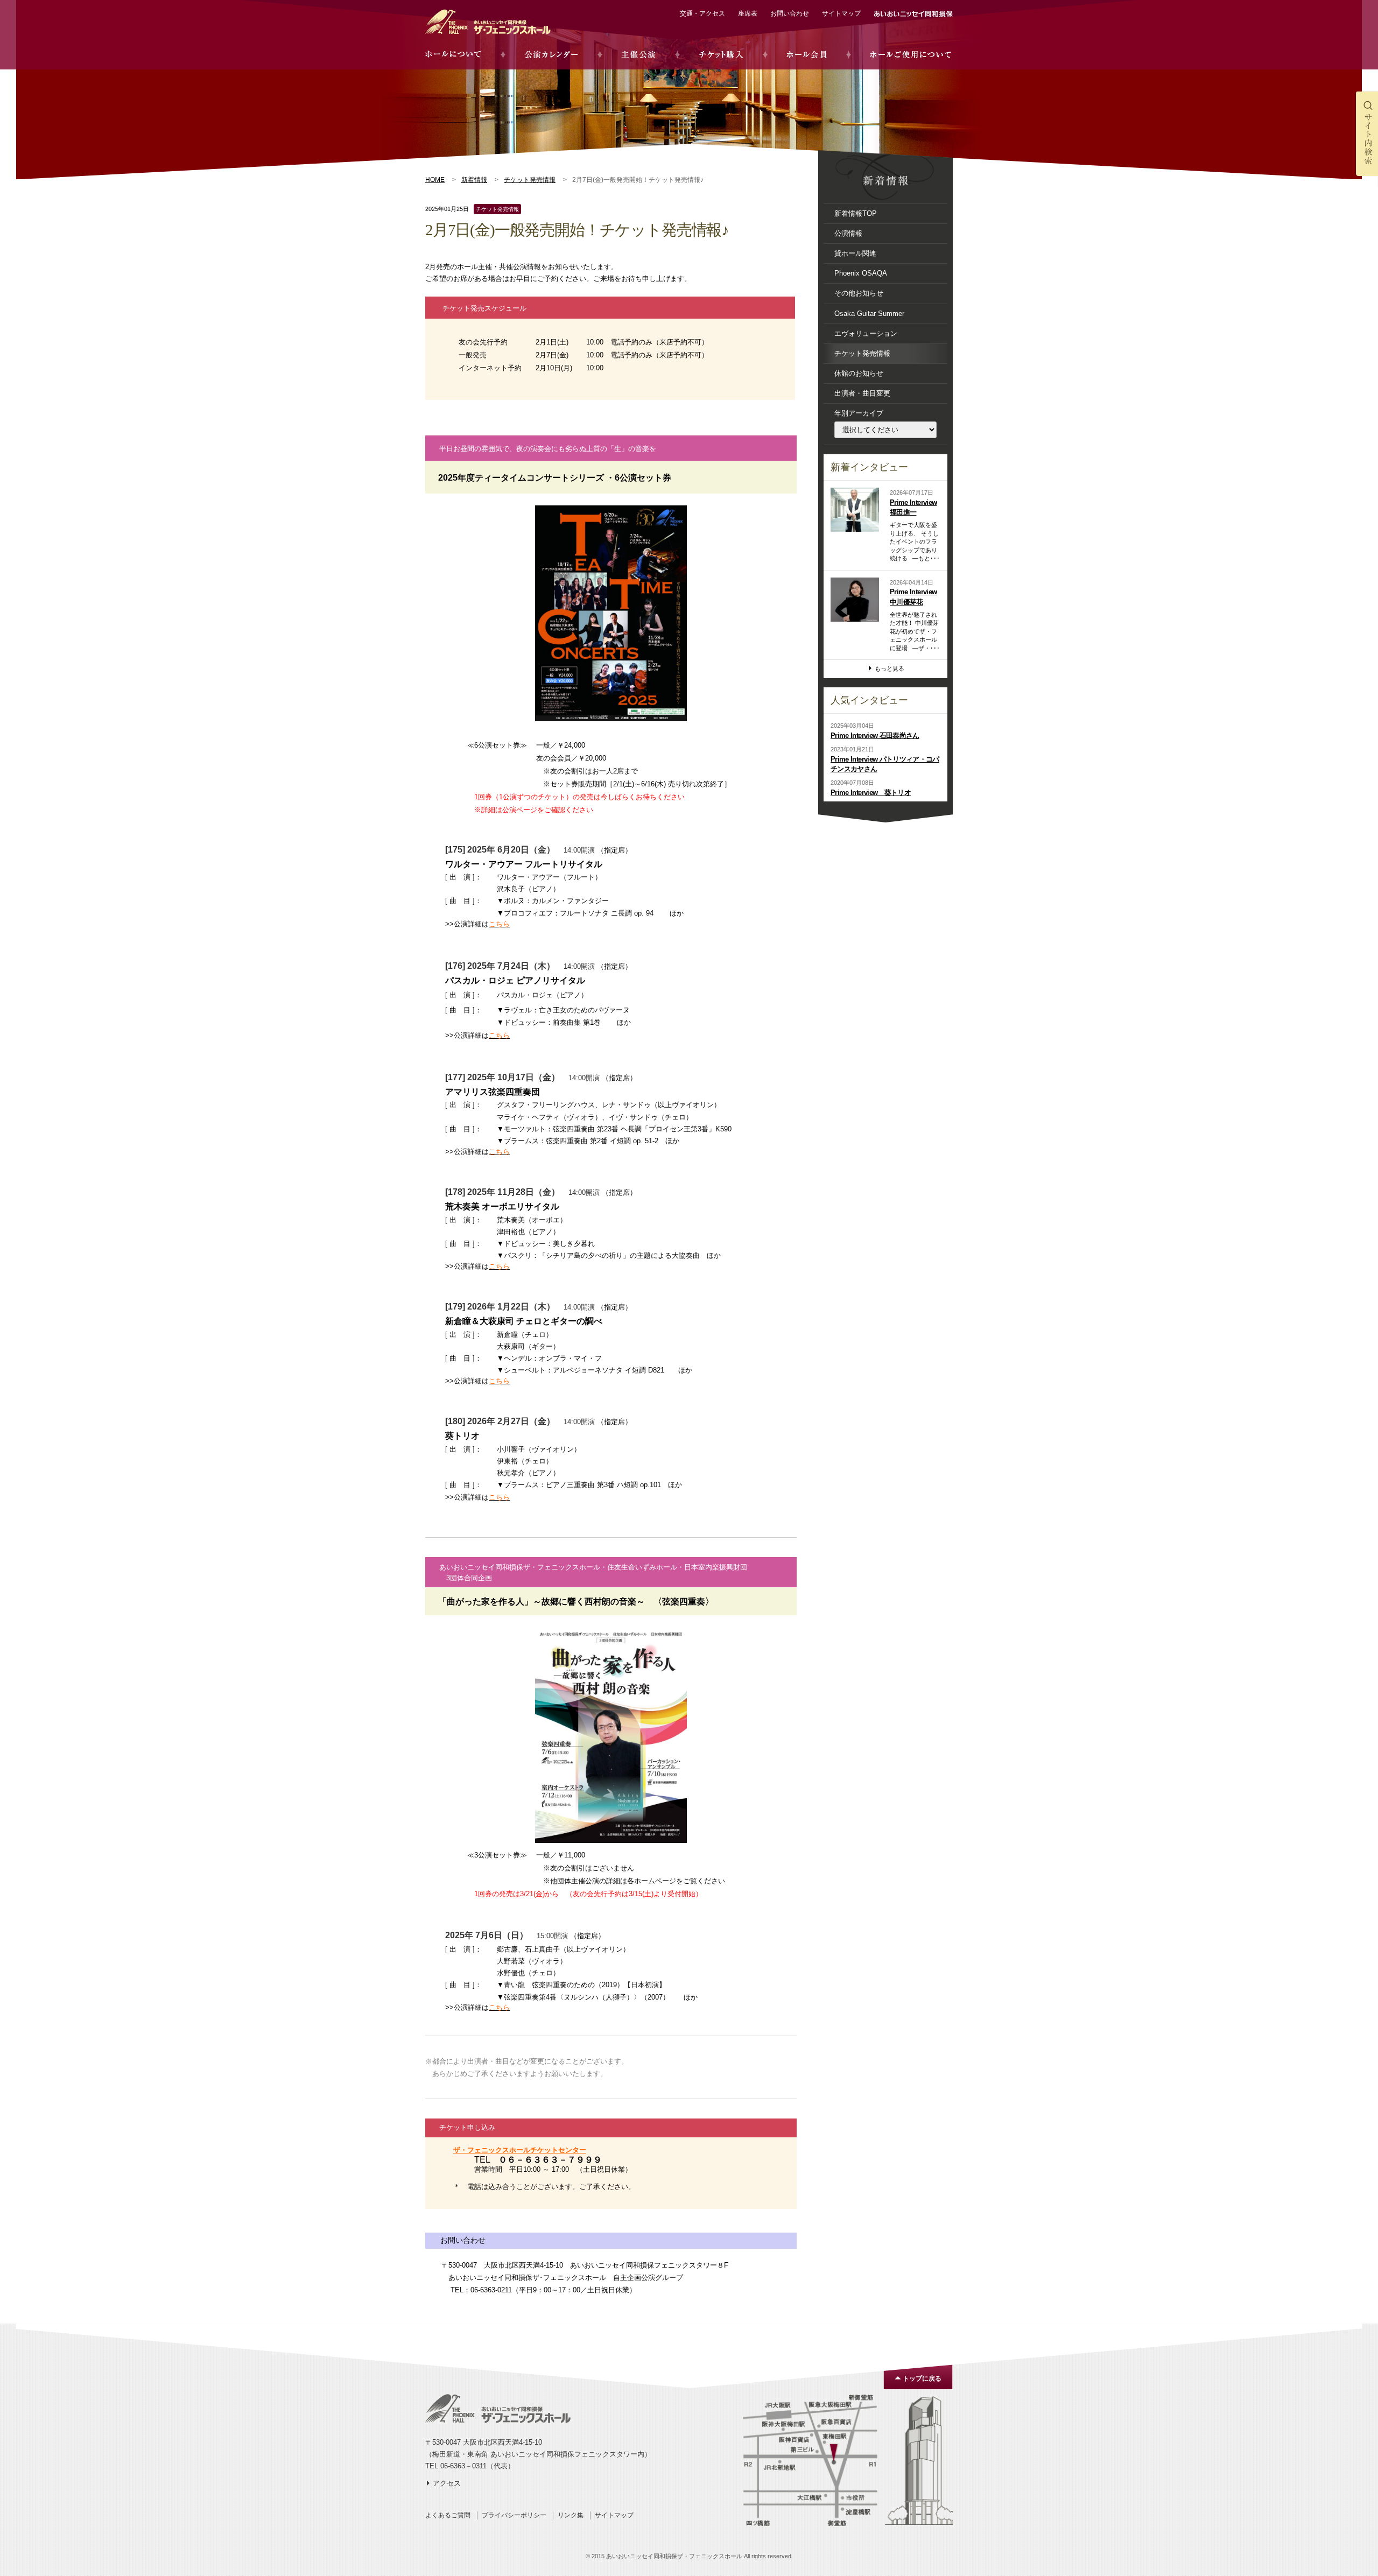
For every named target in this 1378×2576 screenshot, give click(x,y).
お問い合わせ (790, 13)
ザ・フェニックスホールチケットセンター (520, 2150)
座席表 (748, 13)
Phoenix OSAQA (861, 273)
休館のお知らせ (859, 373)
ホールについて (453, 55)
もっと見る (890, 668)
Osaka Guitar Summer (869, 314)
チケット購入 (721, 55)
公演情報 (848, 233)
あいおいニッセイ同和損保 (913, 14)
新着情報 (474, 180)
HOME (435, 180)
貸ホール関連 (855, 253)
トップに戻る (922, 2378)
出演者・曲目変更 (862, 393)
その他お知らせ (859, 293)
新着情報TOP (856, 213)
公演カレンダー (551, 55)
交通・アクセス (702, 13)
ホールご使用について (911, 55)
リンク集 (571, 2515)
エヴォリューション (866, 333)
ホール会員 (807, 55)
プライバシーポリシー (514, 2515)
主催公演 (638, 55)
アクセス (447, 2483)
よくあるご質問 (448, 2515)
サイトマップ (841, 13)
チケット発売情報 (530, 180)
